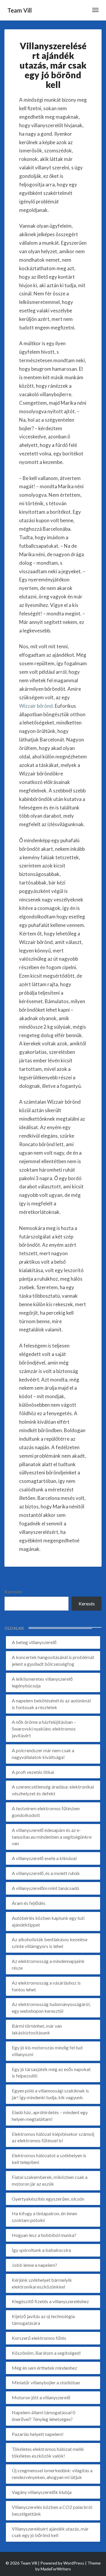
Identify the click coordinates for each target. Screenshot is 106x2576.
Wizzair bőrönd (36, 706)
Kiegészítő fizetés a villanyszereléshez (50, 2301)
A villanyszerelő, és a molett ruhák (46, 1873)
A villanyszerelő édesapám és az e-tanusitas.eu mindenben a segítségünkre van (52, 1837)
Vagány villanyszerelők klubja (42, 2492)
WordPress (74, 2563)
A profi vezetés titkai (33, 1772)
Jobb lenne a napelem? (34, 2265)
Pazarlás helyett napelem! (38, 2434)
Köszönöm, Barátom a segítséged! (46, 2353)
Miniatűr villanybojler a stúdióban (46, 2382)
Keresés (13, 1591)
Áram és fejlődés (29, 1903)
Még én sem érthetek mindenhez (44, 2368)
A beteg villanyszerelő (34, 1642)
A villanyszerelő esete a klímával (44, 1858)
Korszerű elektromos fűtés (39, 2338)
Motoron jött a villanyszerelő (41, 2397)
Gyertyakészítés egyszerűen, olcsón (48, 2199)
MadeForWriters (56, 2569)
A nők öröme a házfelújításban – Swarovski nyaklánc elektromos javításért (44, 1729)
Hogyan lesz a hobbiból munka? (44, 2235)
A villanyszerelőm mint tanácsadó (45, 1888)
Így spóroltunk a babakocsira (41, 2250)
